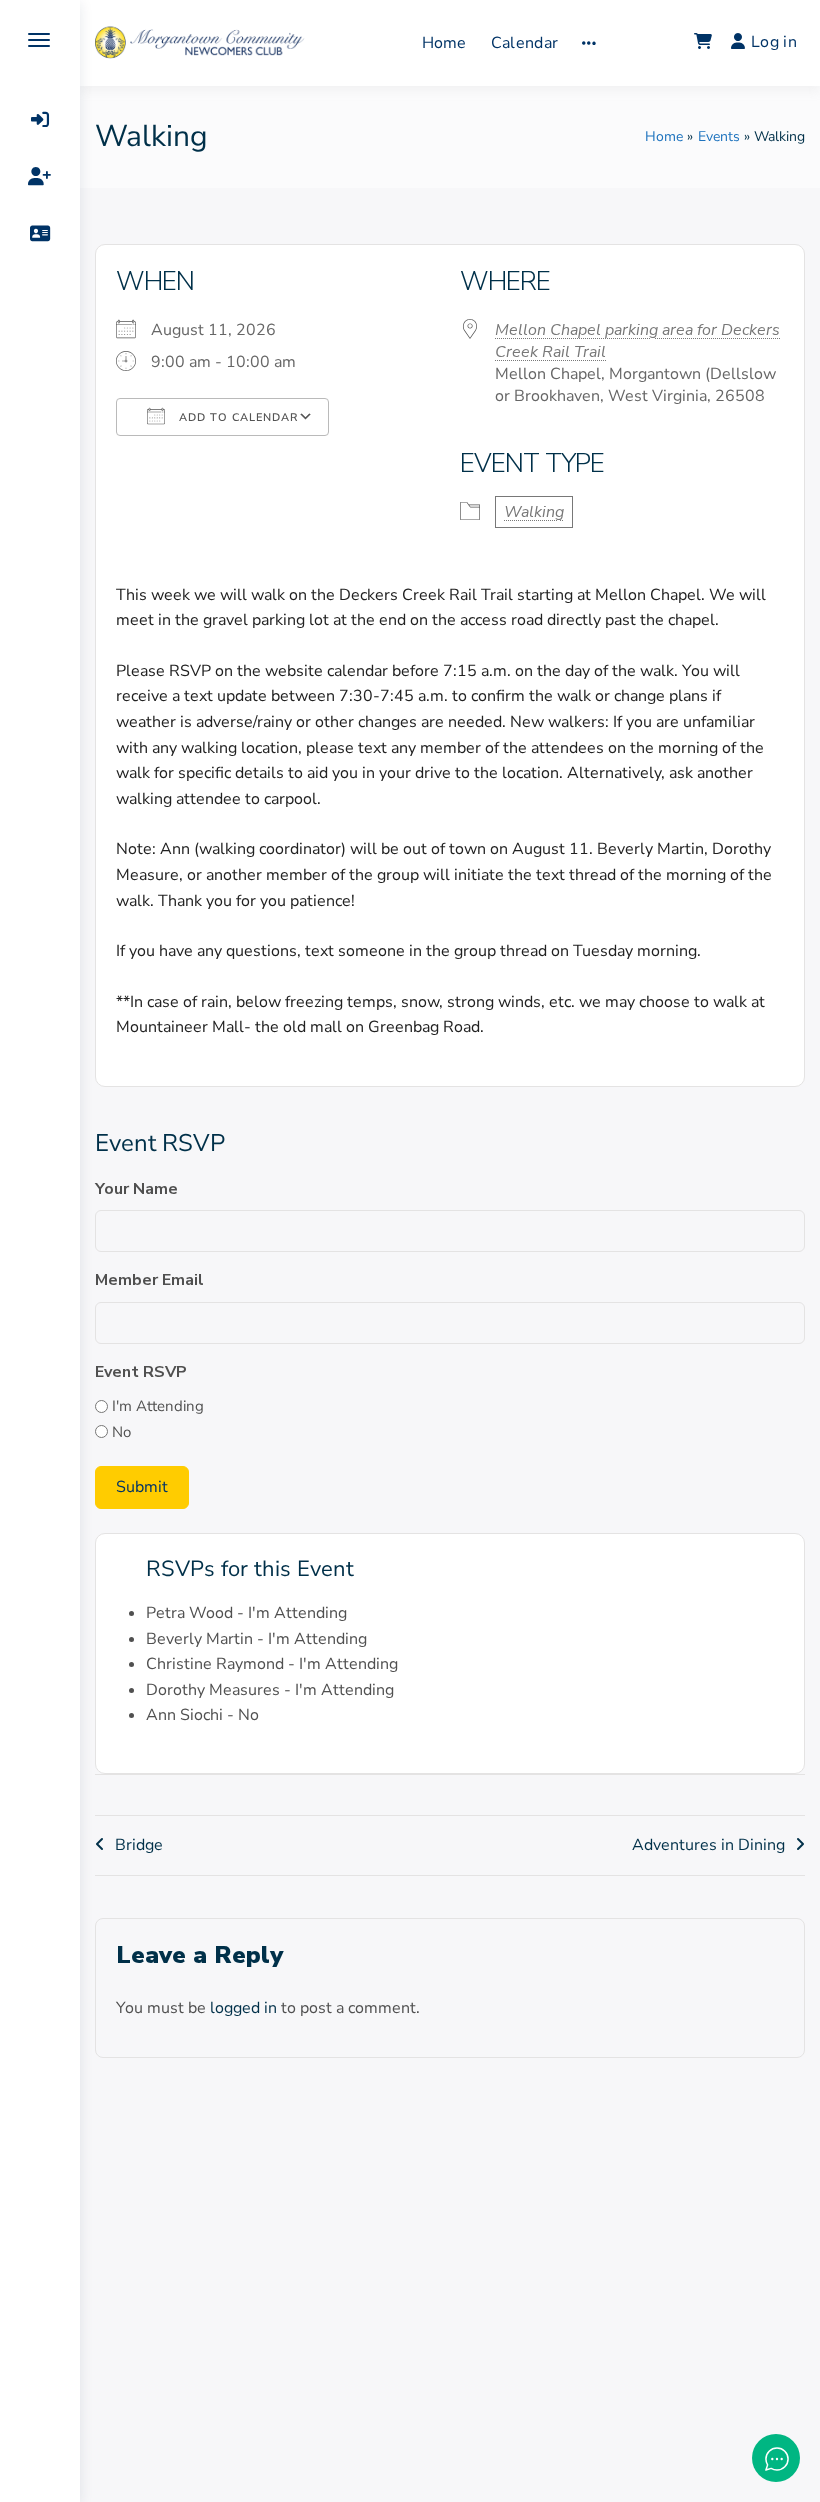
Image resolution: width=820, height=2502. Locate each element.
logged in (243, 2008)
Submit (142, 1487)
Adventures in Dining (708, 1845)
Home (444, 43)
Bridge (139, 1845)
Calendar (525, 43)
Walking (534, 512)
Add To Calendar (236, 417)
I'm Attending (158, 1406)
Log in (774, 42)
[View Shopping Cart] (703, 43)
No (121, 1432)
